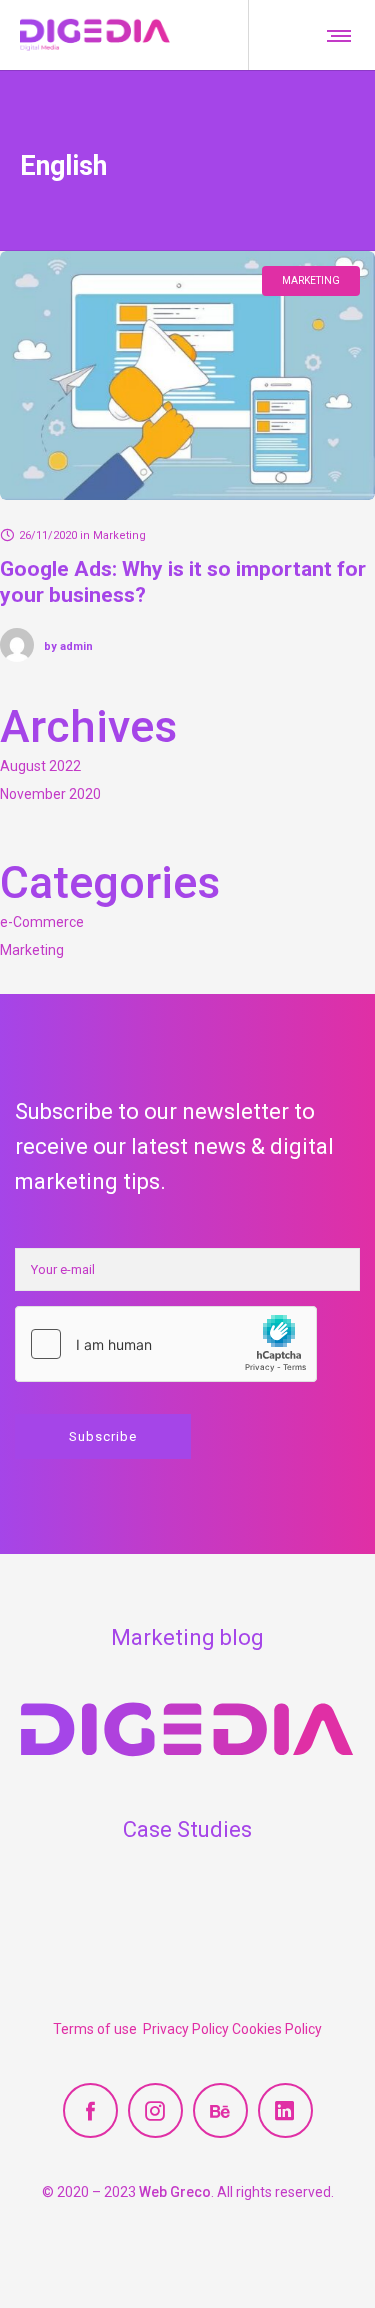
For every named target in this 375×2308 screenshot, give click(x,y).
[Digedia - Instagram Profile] (155, 2110)
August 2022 (40, 766)
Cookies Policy (277, 2029)
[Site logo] (95, 35)
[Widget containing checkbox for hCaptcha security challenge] (166, 1344)
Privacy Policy (187, 2029)
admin (68, 646)
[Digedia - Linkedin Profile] (285, 2110)
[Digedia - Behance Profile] (220, 2110)
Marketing (32, 950)
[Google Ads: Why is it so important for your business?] (187, 375)
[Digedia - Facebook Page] (90, 2110)
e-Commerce (42, 922)
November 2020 (50, 794)
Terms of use (98, 2029)
